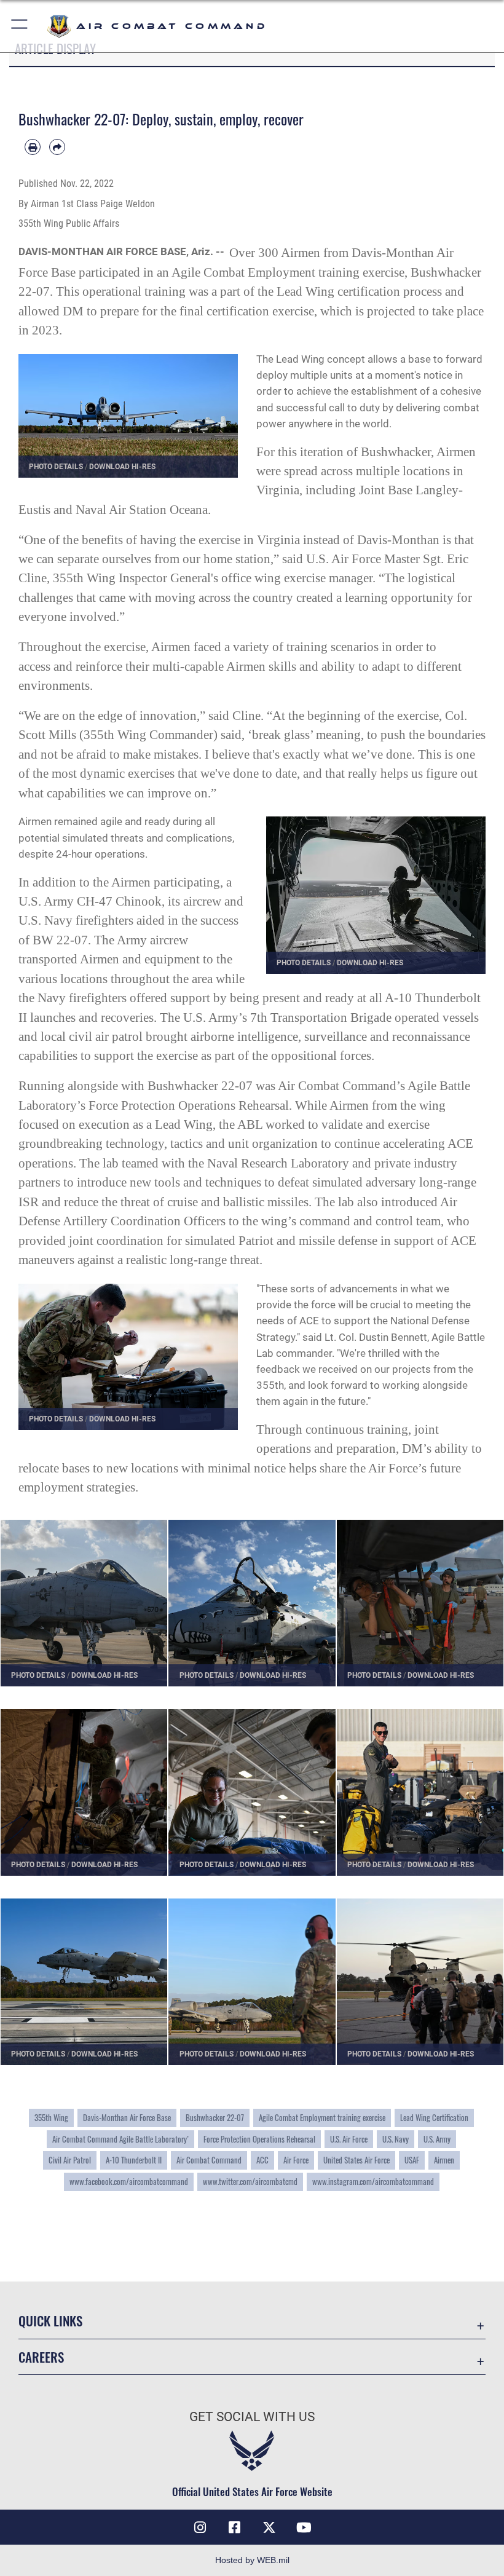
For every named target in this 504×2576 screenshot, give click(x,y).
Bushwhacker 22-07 (215, 2117)
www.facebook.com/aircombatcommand (129, 2181)
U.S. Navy (396, 2139)
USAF (412, 2160)
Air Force (296, 2160)
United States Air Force (356, 2160)
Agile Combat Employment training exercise (322, 2117)
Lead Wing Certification (434, 2117)
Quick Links (50, 2321)
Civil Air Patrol (70, 2160)
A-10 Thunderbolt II (134, 2160)
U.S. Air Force (349, 2139)
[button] (20, 26)
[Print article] (33, 147)
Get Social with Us (252, 2417)
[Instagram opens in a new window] (200, 2527)
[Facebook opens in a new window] (235, 2527)
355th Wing (51, 2117)
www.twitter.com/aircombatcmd (250, 2181)
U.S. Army (437, 2139)
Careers (41, 2357)
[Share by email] (57, 147)
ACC (262, 2160)
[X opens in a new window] (269, 2527)
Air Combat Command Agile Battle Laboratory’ (120, 2139)
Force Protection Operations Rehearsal (259, 2139)
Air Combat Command (209, 2160)
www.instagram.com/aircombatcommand (373, 2181)
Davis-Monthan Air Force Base (127, 2117)
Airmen (444, 2160)
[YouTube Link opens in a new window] (304, 2527)
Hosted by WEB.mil (252, 2560)
